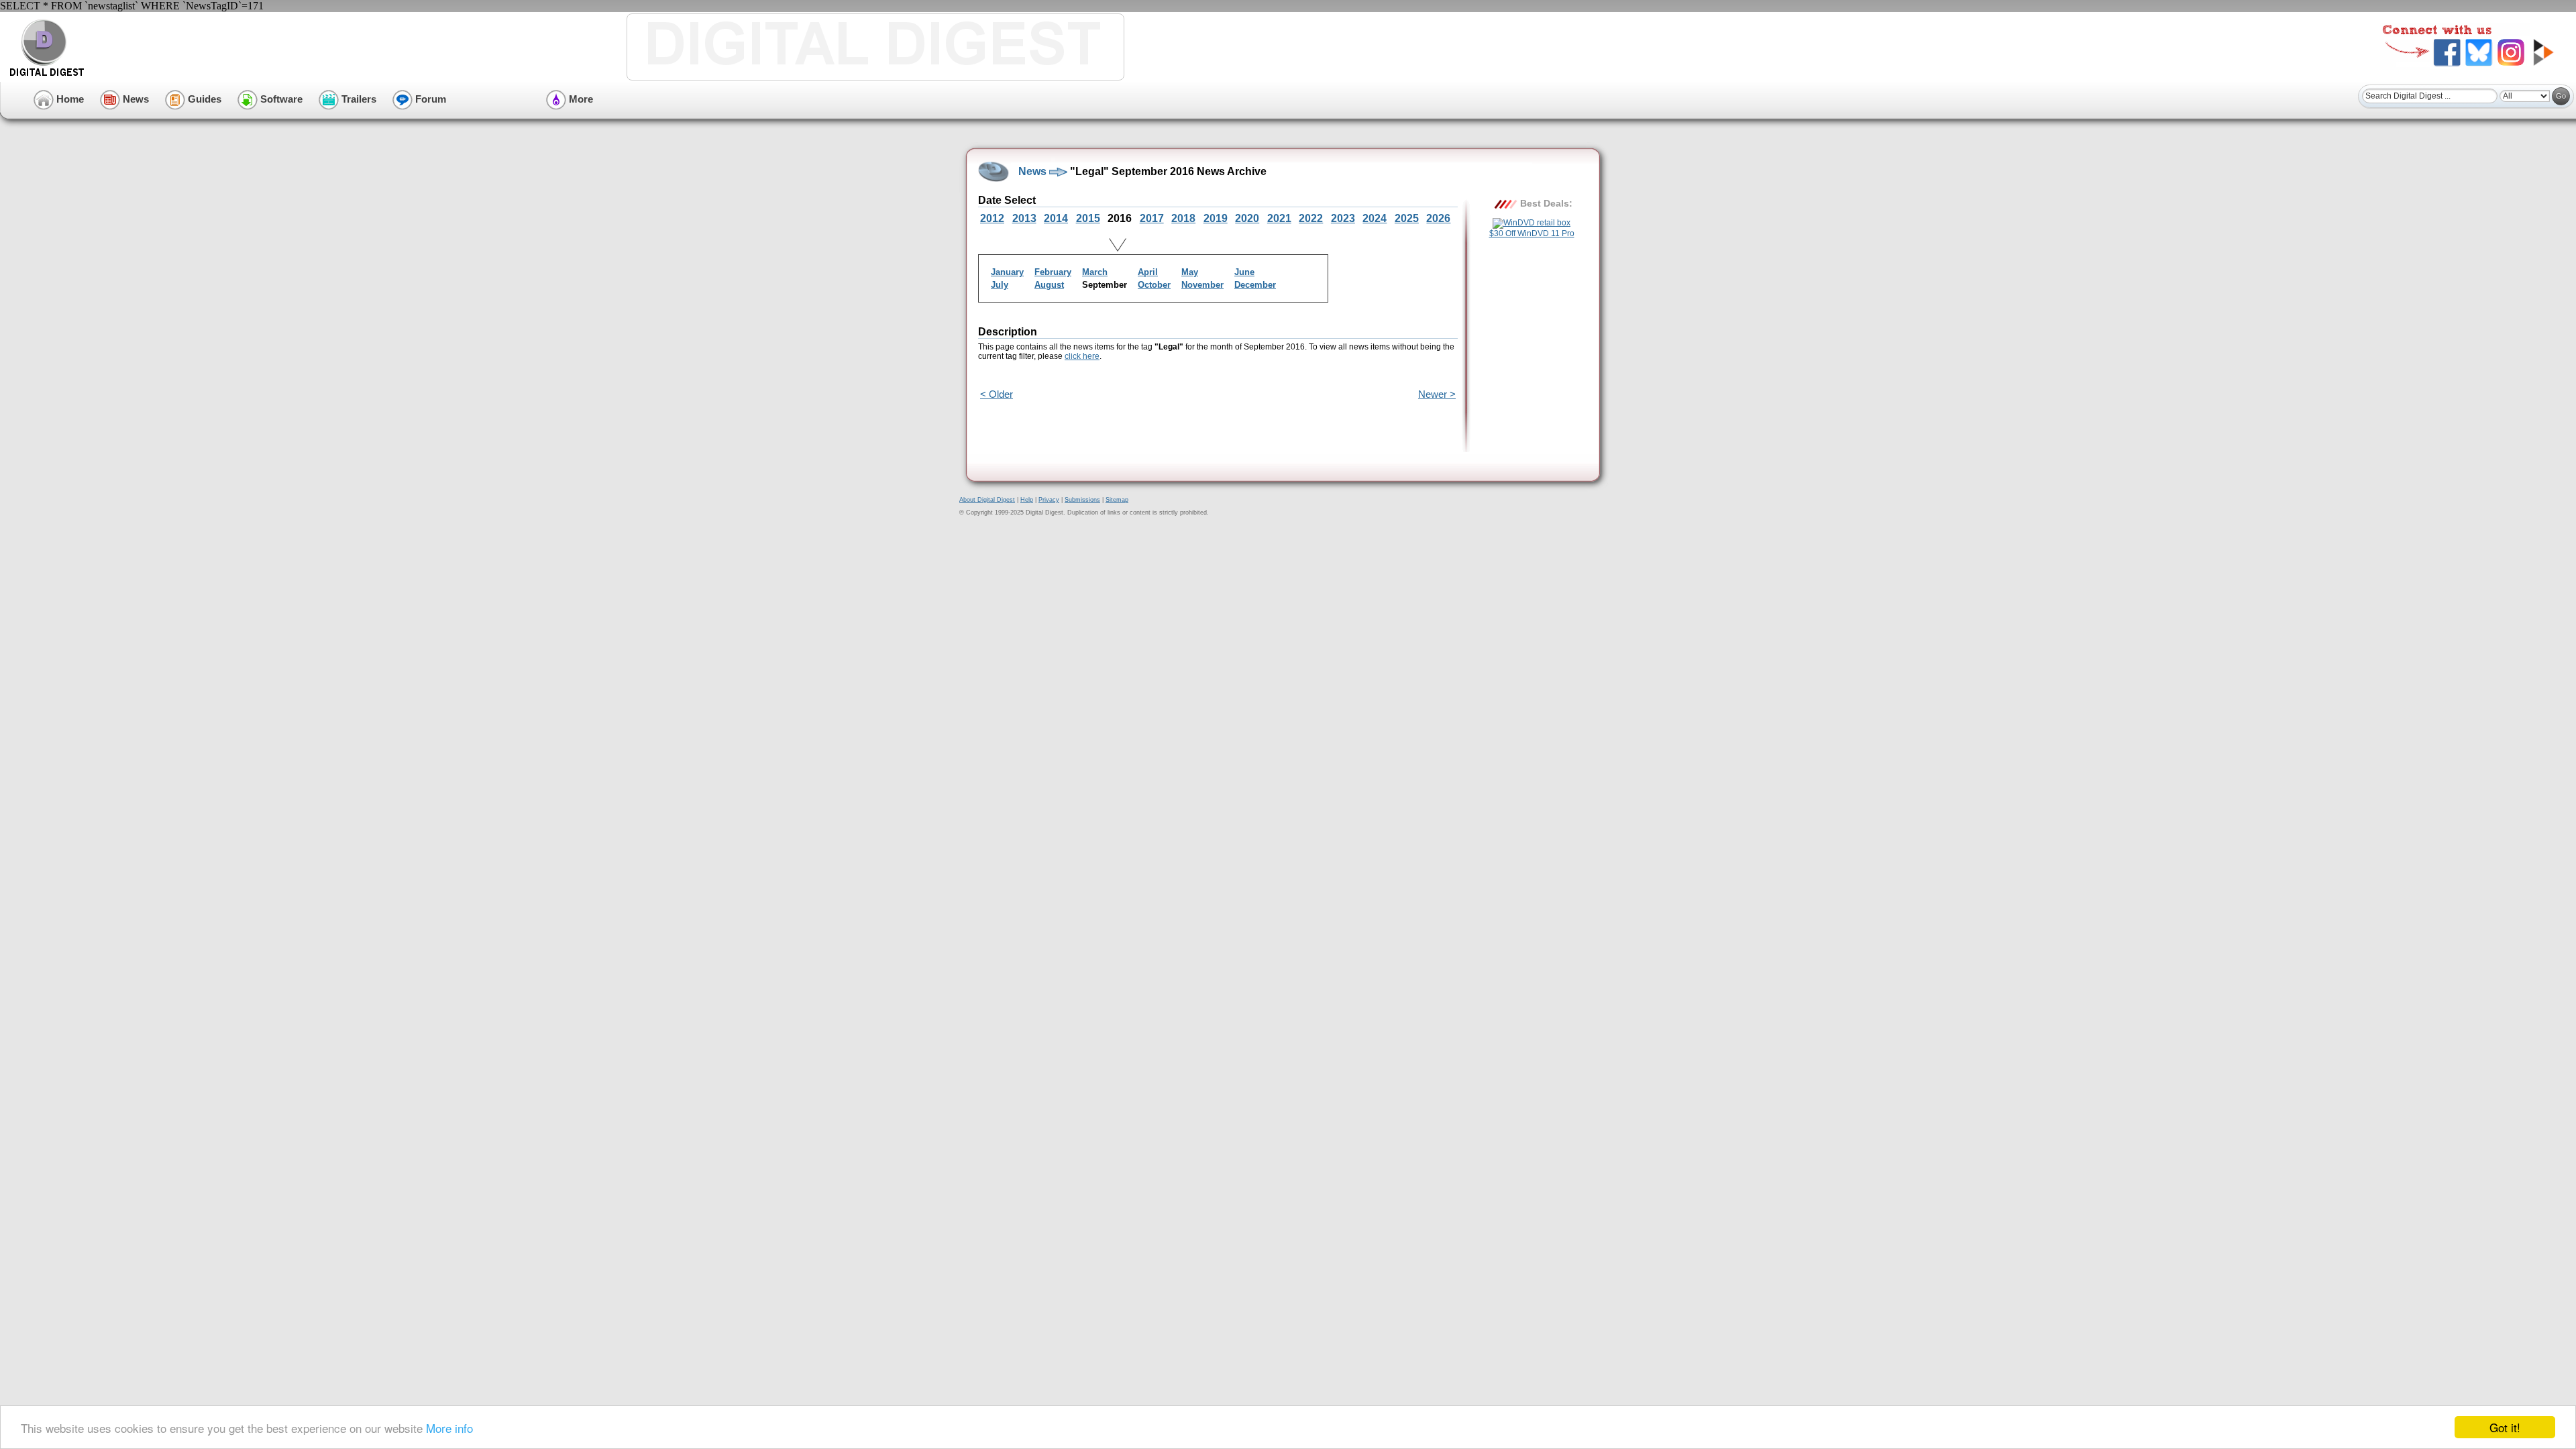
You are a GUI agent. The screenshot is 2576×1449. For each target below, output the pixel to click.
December (1255, 285)
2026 (1438, 218)
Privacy (1049, 500)
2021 (1279, 218)
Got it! (2505, 1427)
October (1154, 285)
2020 (1247, 218)
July (1000, 285)
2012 (992, 218)
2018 (1183, 218)
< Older (997, 394)
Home (69, 99)
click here (1082, 356)
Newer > (1437, 394)
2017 (1152, 218)
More (580, 99)
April (1148, 272)
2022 (1311, 218)
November (1202, 285)
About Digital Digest (987, 500)
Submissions (1082, 500)
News (135, 99)
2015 (1088, 218)
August (1049, 285)
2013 (1024, 218)
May (1190, 272)
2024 (1375, 218)
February (1053, 272)
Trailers (358, 99)
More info (449, 1428)
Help (1027, 500)
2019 (1216, 218)
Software (280, 99)
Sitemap (1117, 500)
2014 (1056, 218)
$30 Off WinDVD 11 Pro (1532, 233)
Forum (429, 99)
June (1244, 272)
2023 (1343, 218)
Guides (203, 99)
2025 (1407, 218)
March (1095, 272)
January (1007, 272)
